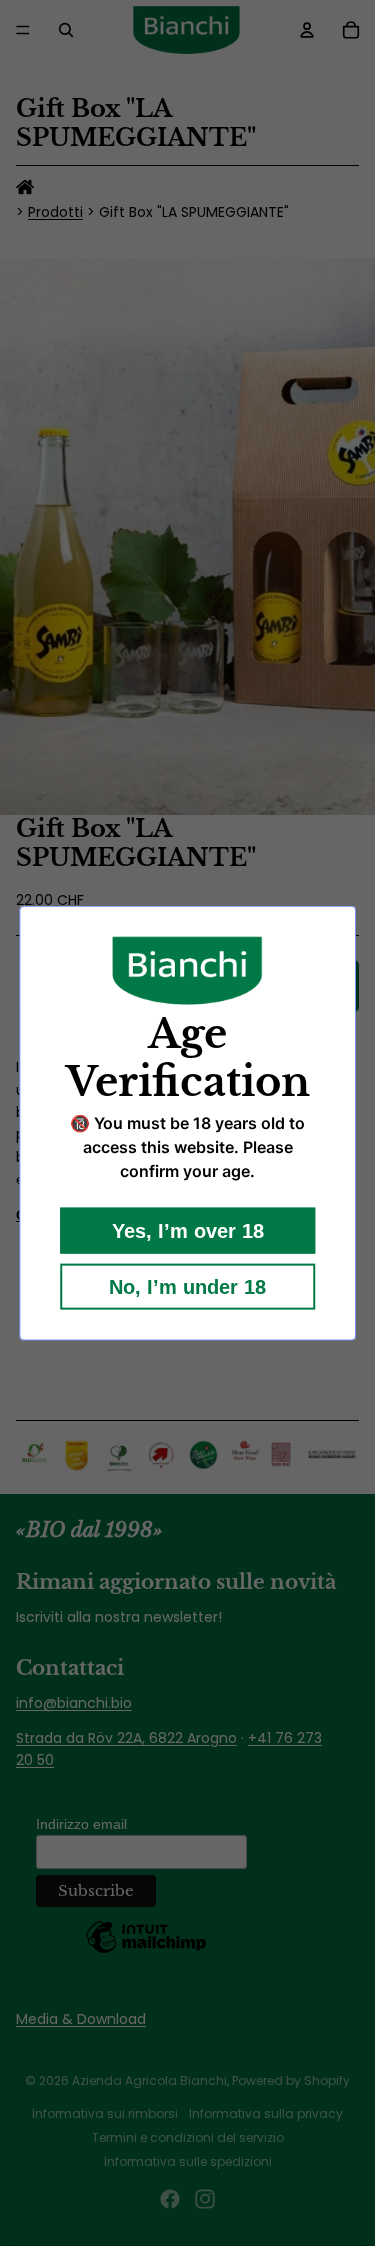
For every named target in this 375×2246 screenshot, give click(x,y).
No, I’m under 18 (187, 1286)
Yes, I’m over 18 (188, 1230)
